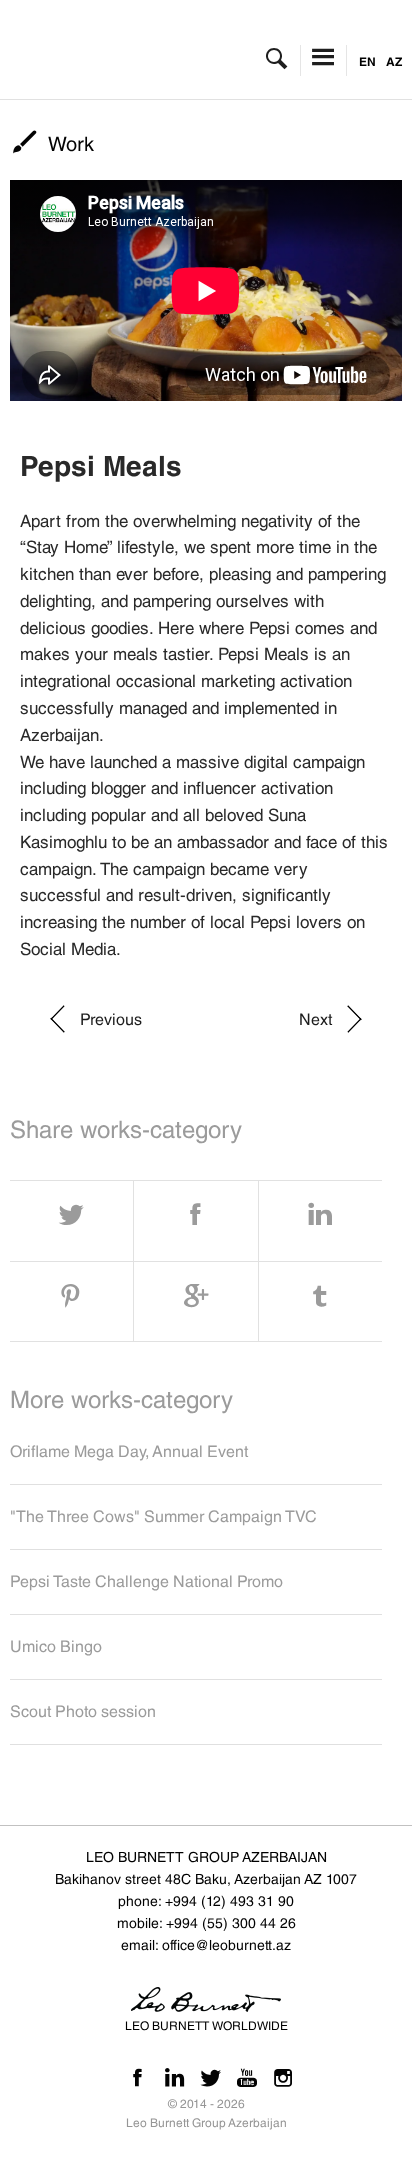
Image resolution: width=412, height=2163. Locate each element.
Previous (111, 1019)
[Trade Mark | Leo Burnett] (108, 59)
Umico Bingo (56, 1646)
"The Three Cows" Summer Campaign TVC (163, 1516)
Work (71, 144)
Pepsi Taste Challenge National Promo (146, 1581)
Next (315, 1019)
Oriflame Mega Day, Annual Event (129, 1451)
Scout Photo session (83, 1711)
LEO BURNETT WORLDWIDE (206, 2026)
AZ (394, 61)
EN (367, 61)
